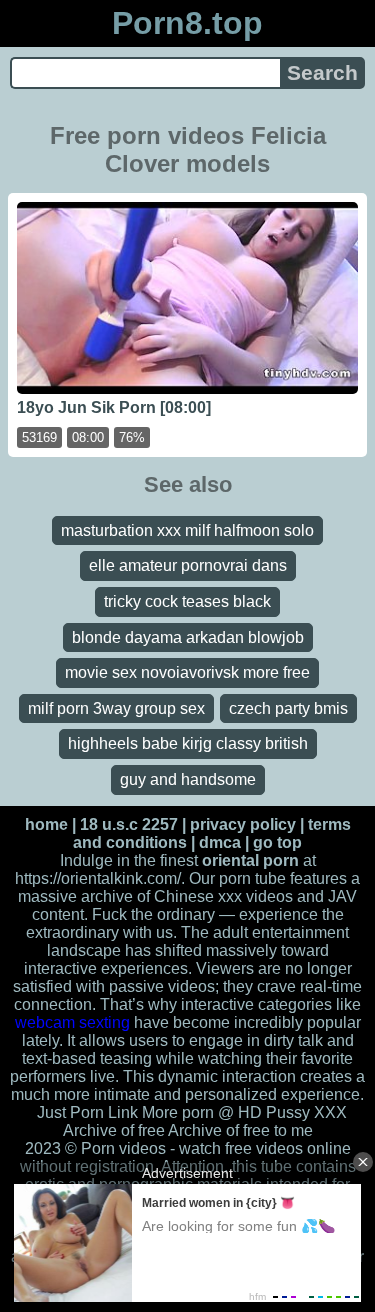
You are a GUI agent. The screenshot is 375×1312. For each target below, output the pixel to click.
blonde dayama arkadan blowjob (188, 637)
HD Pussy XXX (292, 1112)
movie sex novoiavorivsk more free (187, 672)
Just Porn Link (87, 1112)
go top (277, 842)
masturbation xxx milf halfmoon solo (187, 530)
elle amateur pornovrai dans (188, 565)
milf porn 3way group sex (116, 708)
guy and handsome (188, 779)
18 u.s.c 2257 (129, 824)
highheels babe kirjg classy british (188, 743)
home (46, 824)
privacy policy (243, 824)
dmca (220, 842)
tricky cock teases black (187, 601)
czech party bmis (288, 708)
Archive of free (219, 1130)
